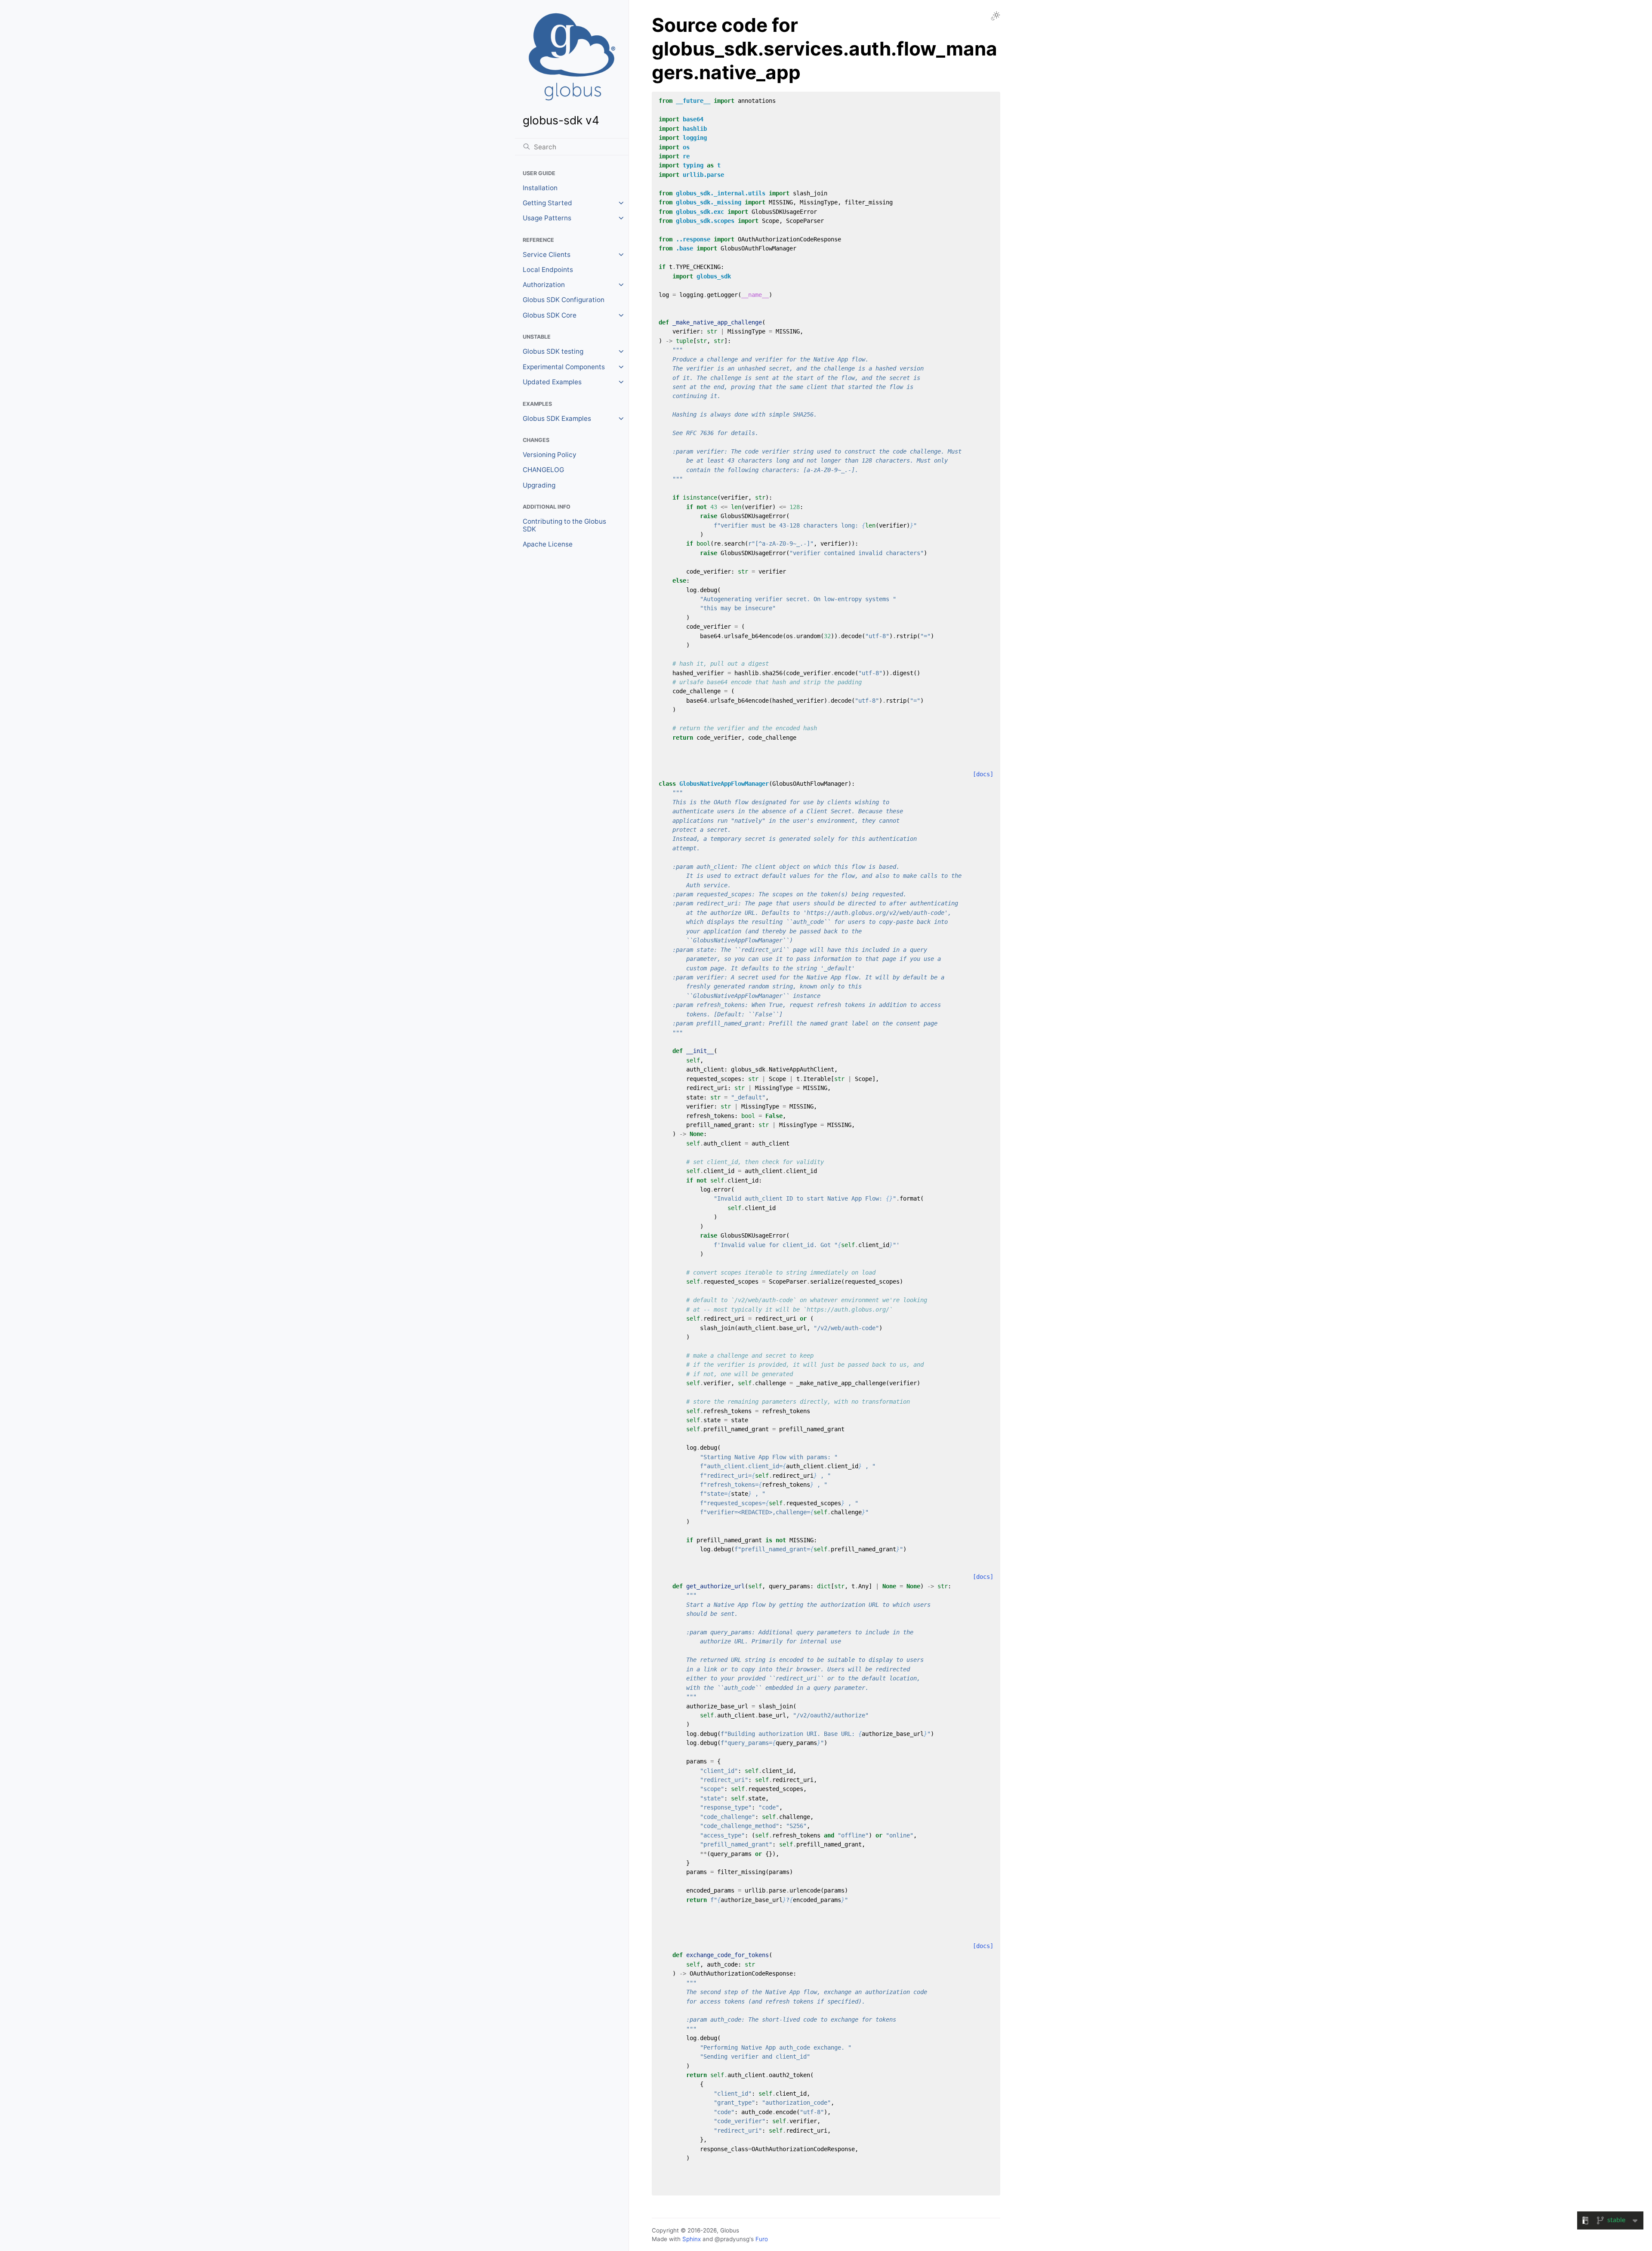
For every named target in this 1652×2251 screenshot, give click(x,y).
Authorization (544, 285)
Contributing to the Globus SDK (564, 525)
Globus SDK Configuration (564, 300)
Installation (540, 188)
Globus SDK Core (550, 315)
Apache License (548, 544)
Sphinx (692, 2239)
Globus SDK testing (553, 351)
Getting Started (547, 203)
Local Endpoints (548, 270)
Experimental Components (564, 367)
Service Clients (547, 255)
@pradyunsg (732, 2239)
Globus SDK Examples (557, 418)
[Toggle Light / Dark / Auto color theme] (996, 16)
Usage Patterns (547, 218)
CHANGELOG (543, 470)
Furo (762, 2239)
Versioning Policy (550, 455)
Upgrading (539, 485)
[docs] (983, 774)
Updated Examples (552, 382)
